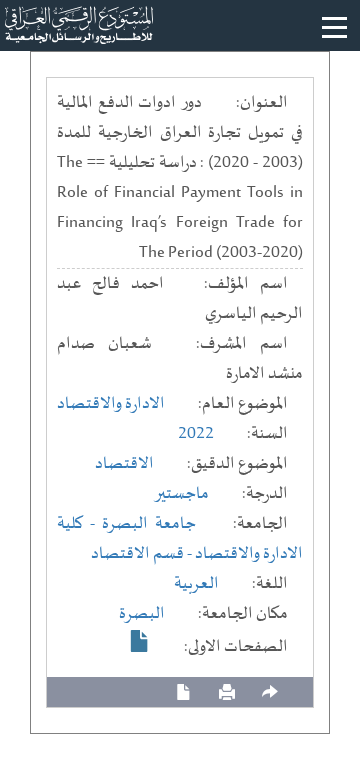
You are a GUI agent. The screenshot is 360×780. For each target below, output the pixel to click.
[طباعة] (227, 692)
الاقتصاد (124, 464)
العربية (196, 584)
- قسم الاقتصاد (143, 554)
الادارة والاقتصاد (111, 404)
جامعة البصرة (149, 524)
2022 (196, 434)
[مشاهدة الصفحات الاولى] (140, 641)
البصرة (142, 614)
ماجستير (181, 494)
